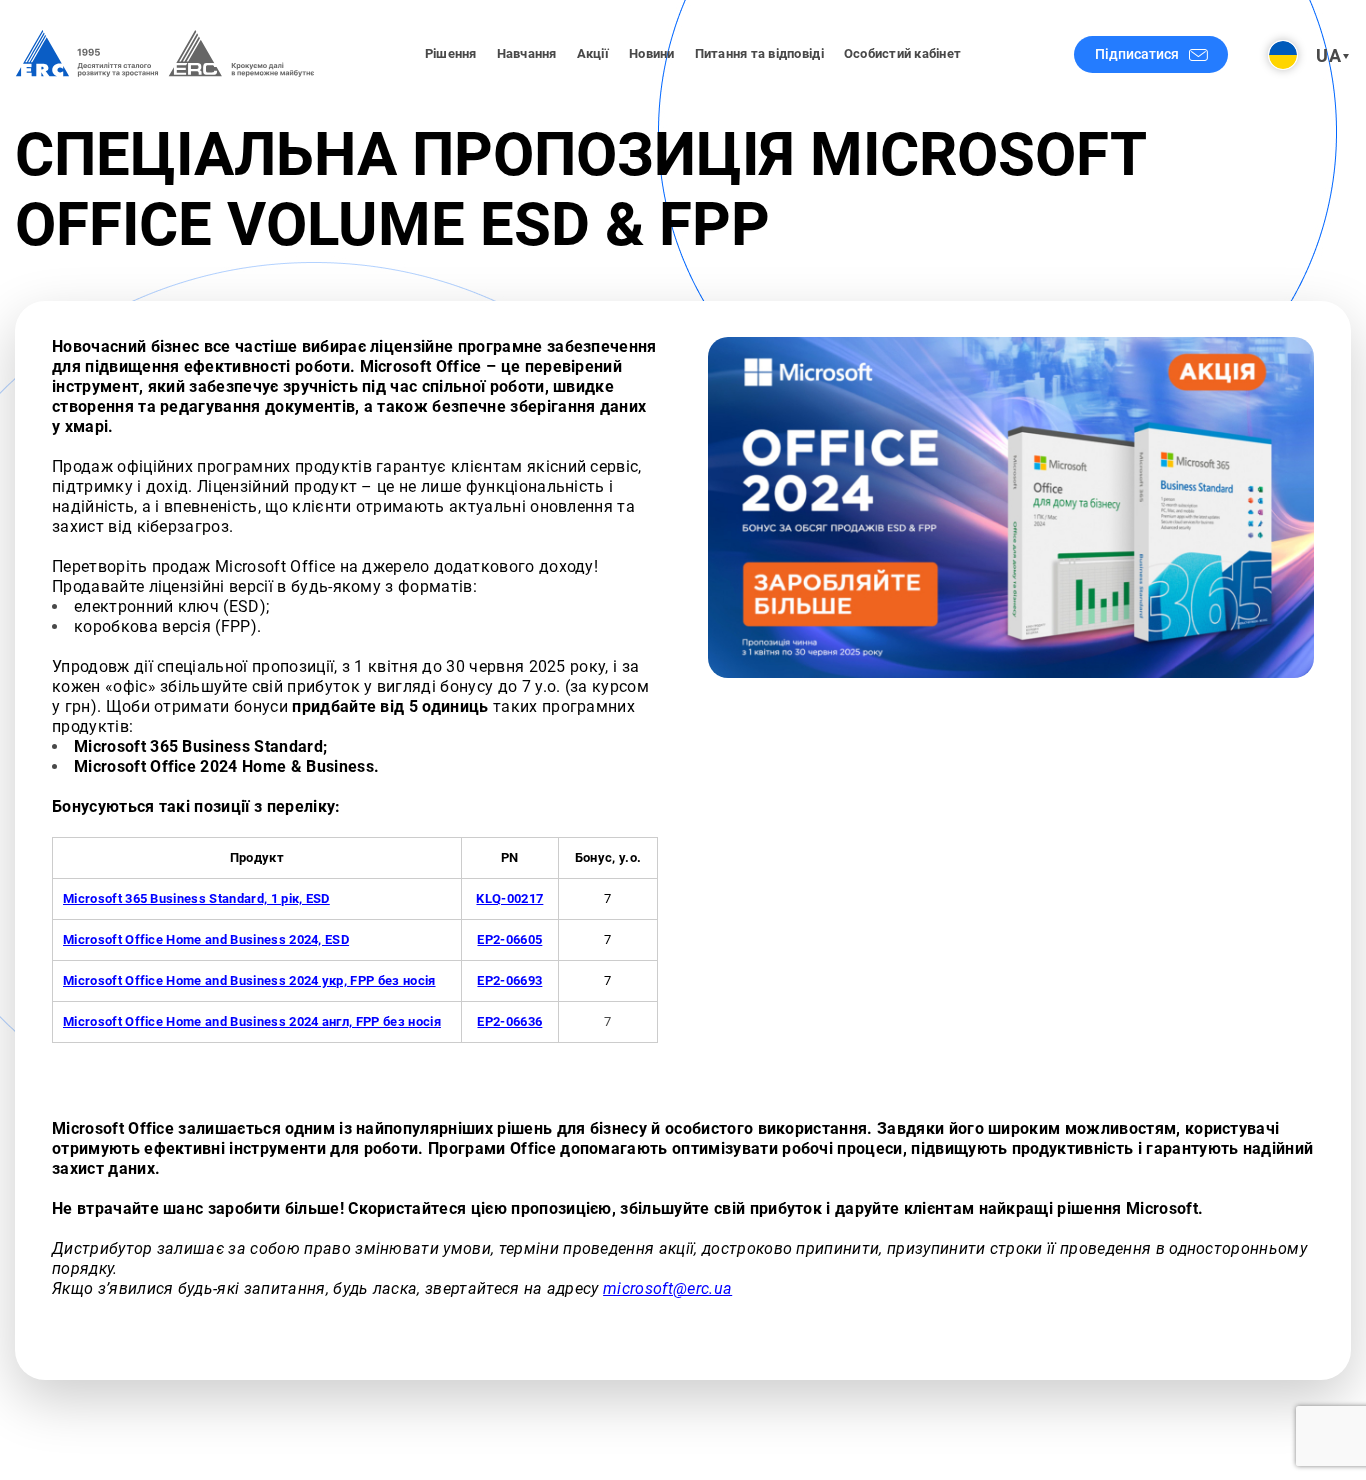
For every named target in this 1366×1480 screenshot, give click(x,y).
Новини (652, 53)
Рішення (451, 53)
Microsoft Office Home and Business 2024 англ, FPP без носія (252, 1021)
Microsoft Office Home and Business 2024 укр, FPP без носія (249, 980)
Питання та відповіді (759, 53)
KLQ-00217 (509, 898)
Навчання (527, 53)
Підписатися (1137, 54)
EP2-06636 (509, 1021)
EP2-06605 (509, 939)
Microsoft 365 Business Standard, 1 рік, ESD (196, 898)
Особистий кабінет (902, 53)
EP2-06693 (509, 980)
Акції (593, 53)
